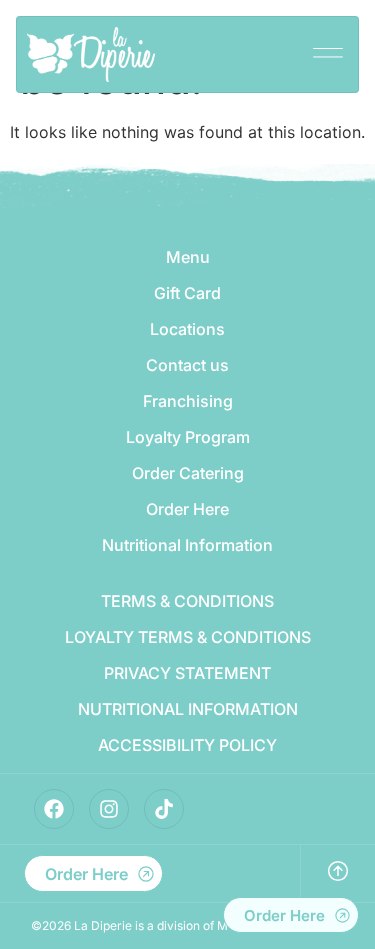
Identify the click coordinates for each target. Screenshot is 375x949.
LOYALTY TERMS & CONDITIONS (188, 637)
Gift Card (187, 293)
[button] (327, 46)
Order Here (187, 509)
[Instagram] (109, 809)
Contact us (187, 365)
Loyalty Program (188, 437)
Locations (187, 329)
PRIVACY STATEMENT (187, 673)
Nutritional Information (187, 545)
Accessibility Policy (187, 745)
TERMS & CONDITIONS (187, 601)
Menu (188, 257)
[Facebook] (54, 809)
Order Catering (188, 473)
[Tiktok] (164, 809)
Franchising (188, 401)
